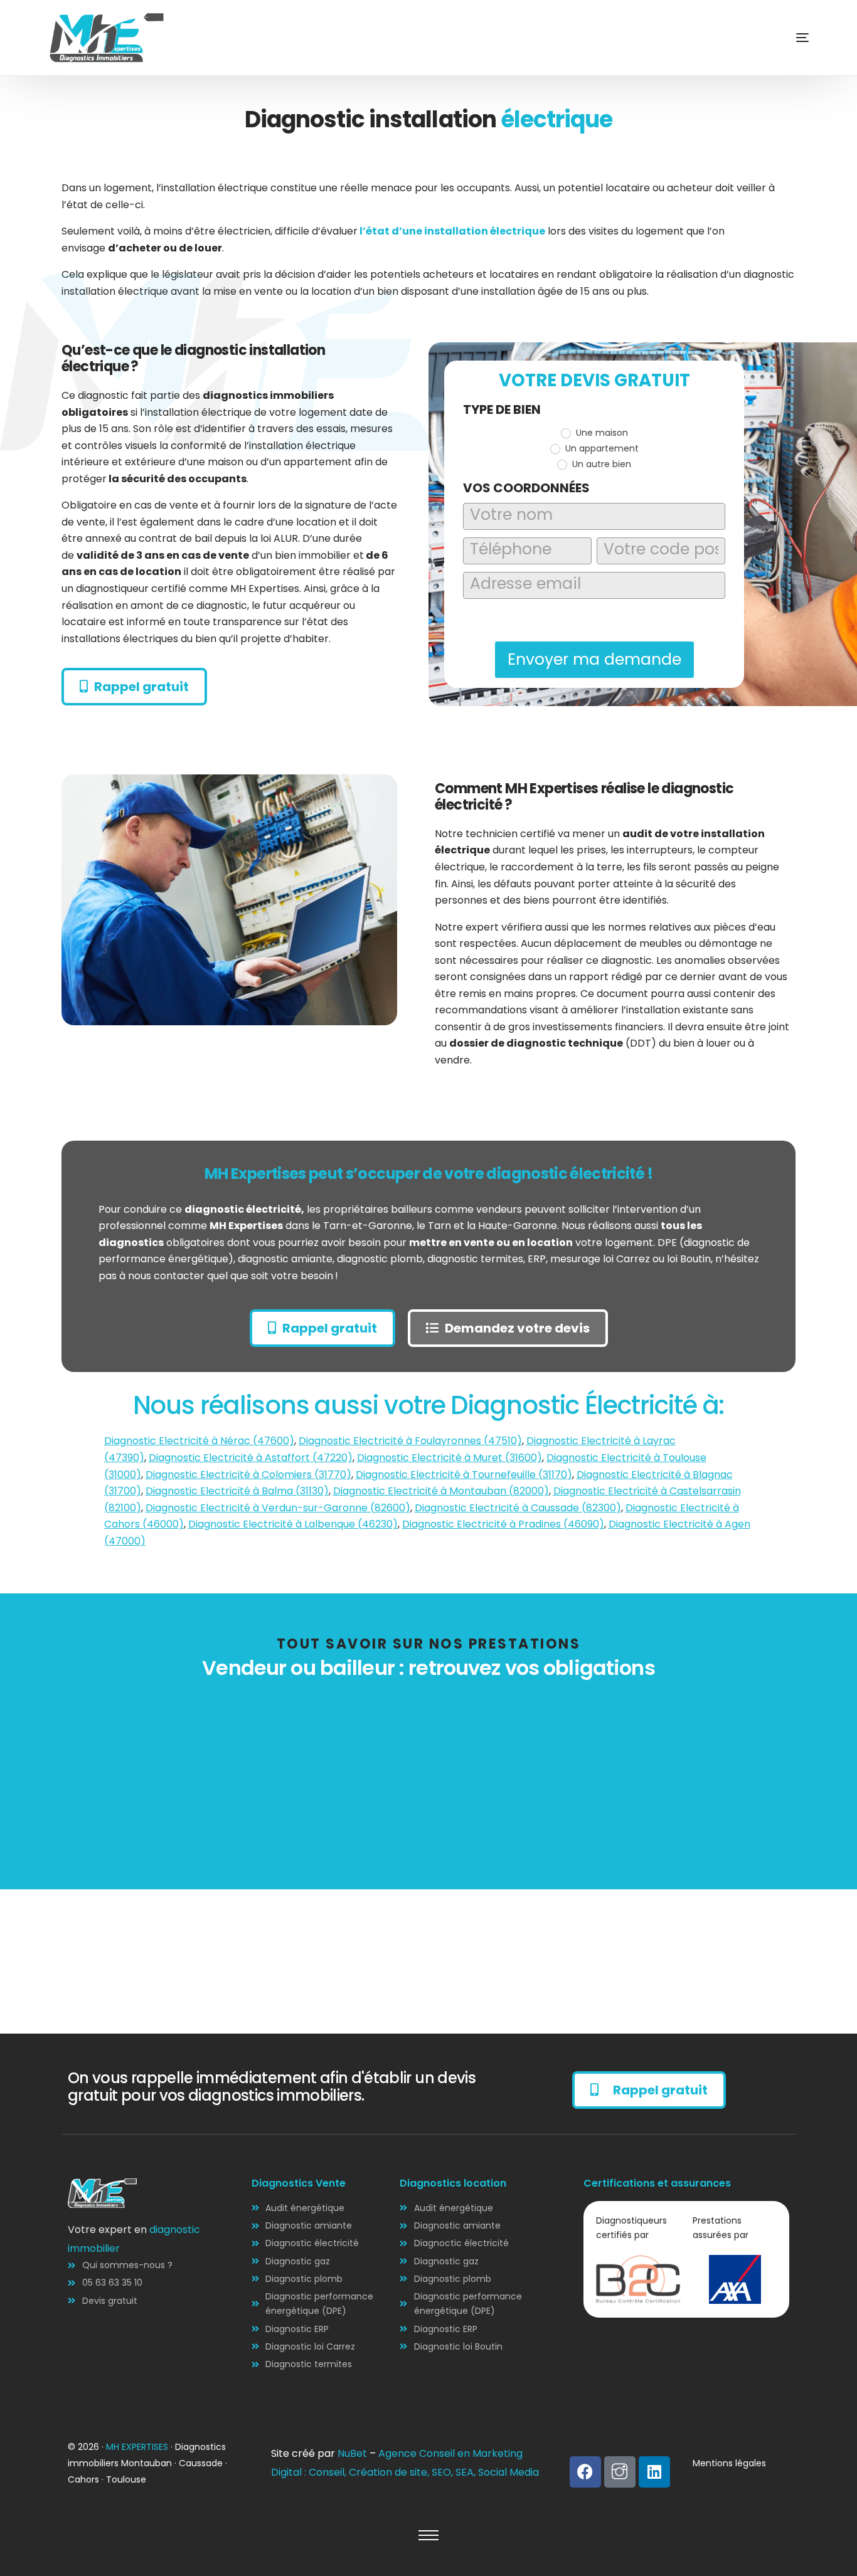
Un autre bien (600, 464)
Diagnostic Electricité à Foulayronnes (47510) (410, 1441)
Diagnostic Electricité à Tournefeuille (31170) (464, 1475)
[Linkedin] (654, 2472)
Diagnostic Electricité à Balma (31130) (237, 1491)
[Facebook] (585, 2472)
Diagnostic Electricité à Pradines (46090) (503, 1524)
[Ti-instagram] (620, 2472)
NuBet (352, 2453)
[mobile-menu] (784, 38)
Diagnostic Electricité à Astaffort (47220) (251, 1458)
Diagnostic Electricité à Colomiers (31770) (248, 1475)
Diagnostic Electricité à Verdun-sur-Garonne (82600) (278, 1508)
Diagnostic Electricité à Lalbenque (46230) (293, 1524)
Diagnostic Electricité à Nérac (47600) (199, 1441)
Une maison (601, 433)
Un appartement (601, 448)
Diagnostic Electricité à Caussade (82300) (518, 1508)
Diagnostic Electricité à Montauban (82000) (441, 1491)
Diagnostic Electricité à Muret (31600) (450, 1458)
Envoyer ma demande (594, 659)
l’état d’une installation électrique (452, 231)
